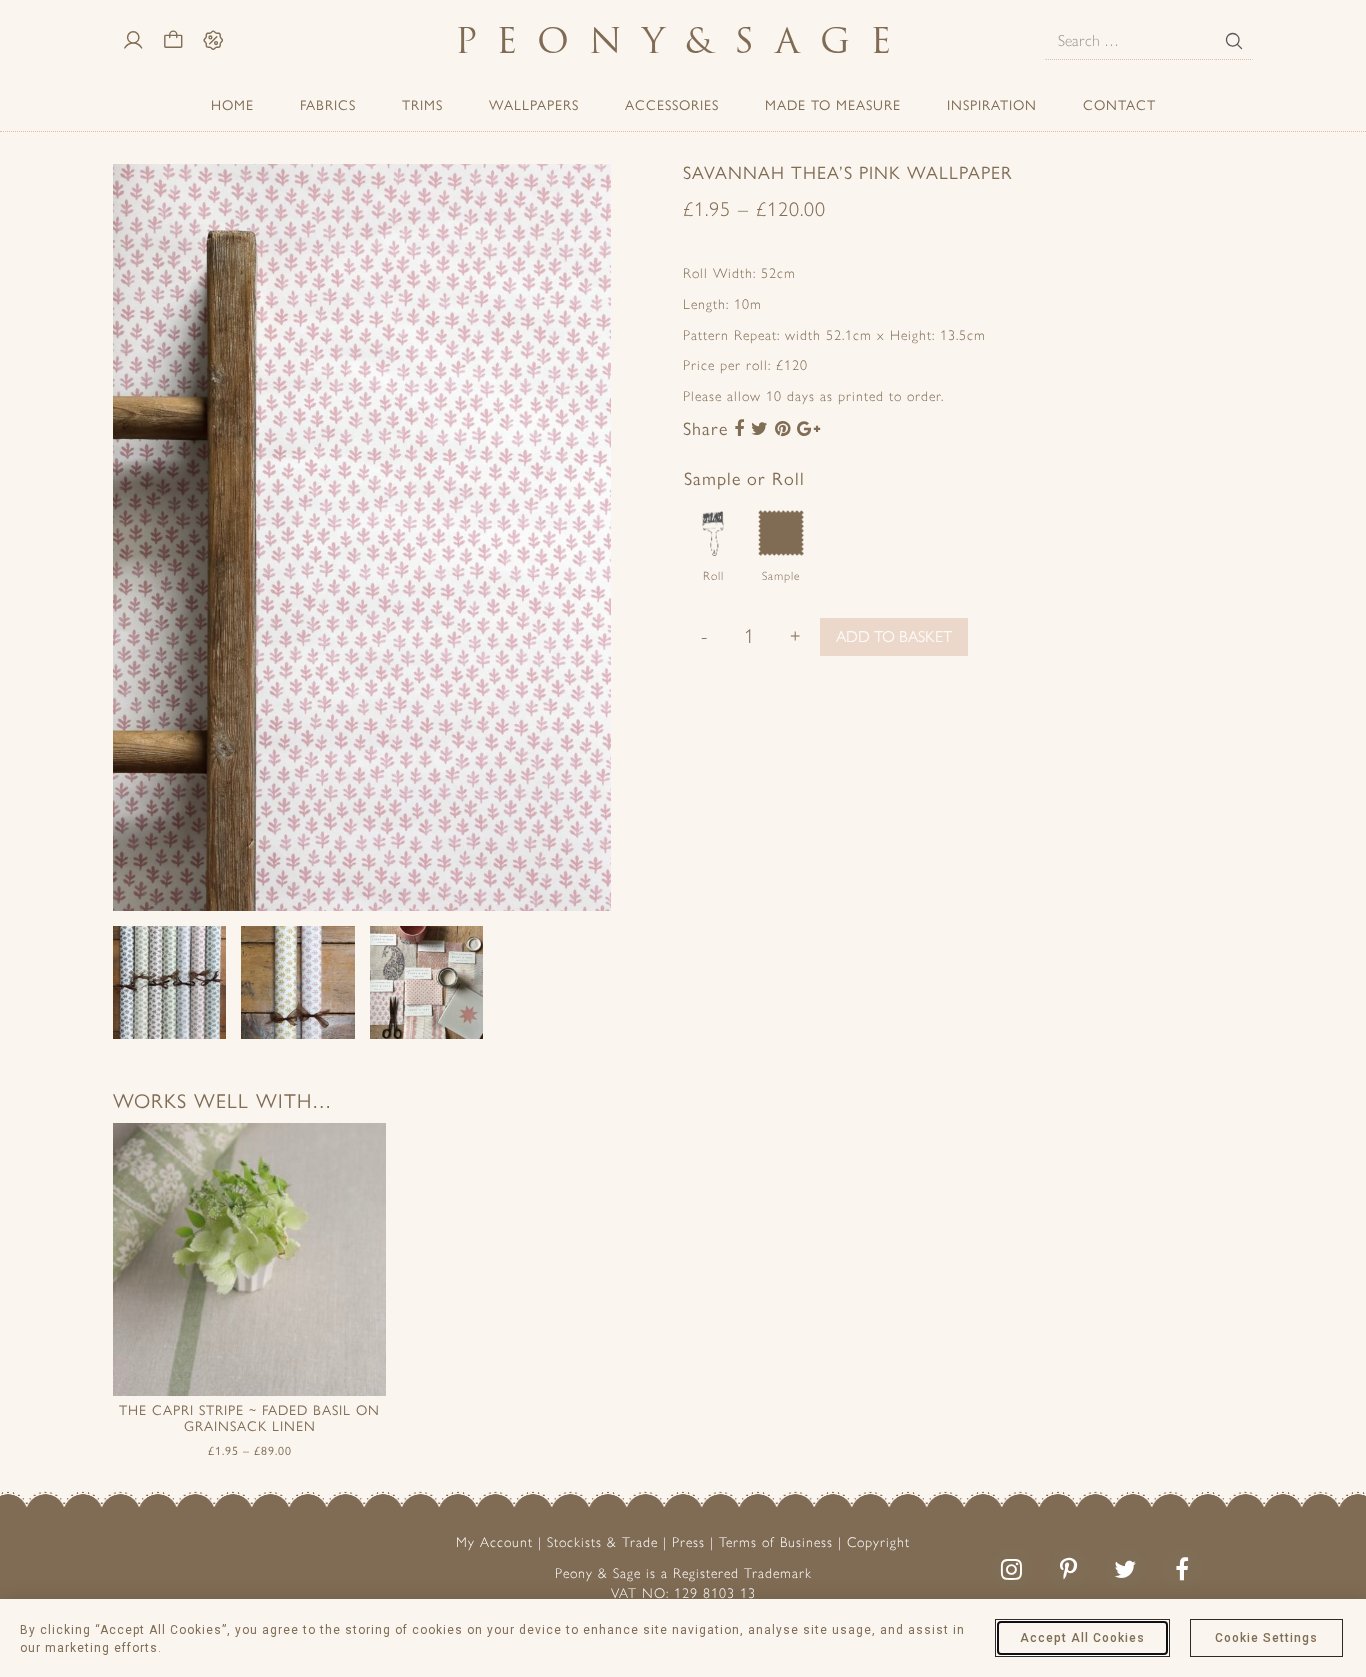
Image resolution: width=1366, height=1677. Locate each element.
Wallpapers (534, 105)
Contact (1119, 105)
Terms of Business (776, 1542)
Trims (422, 105)
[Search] (1234, 41)
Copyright (878, 1542)
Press (688, 1542)
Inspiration (992, 105)
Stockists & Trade (602, 1542)
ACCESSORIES (672, 105)
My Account (494, 1542)
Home (232, 105)
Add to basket (894, 636)
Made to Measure (833, 105)
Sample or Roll (744, 479)
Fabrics (328, 105)
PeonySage (683, 40)
